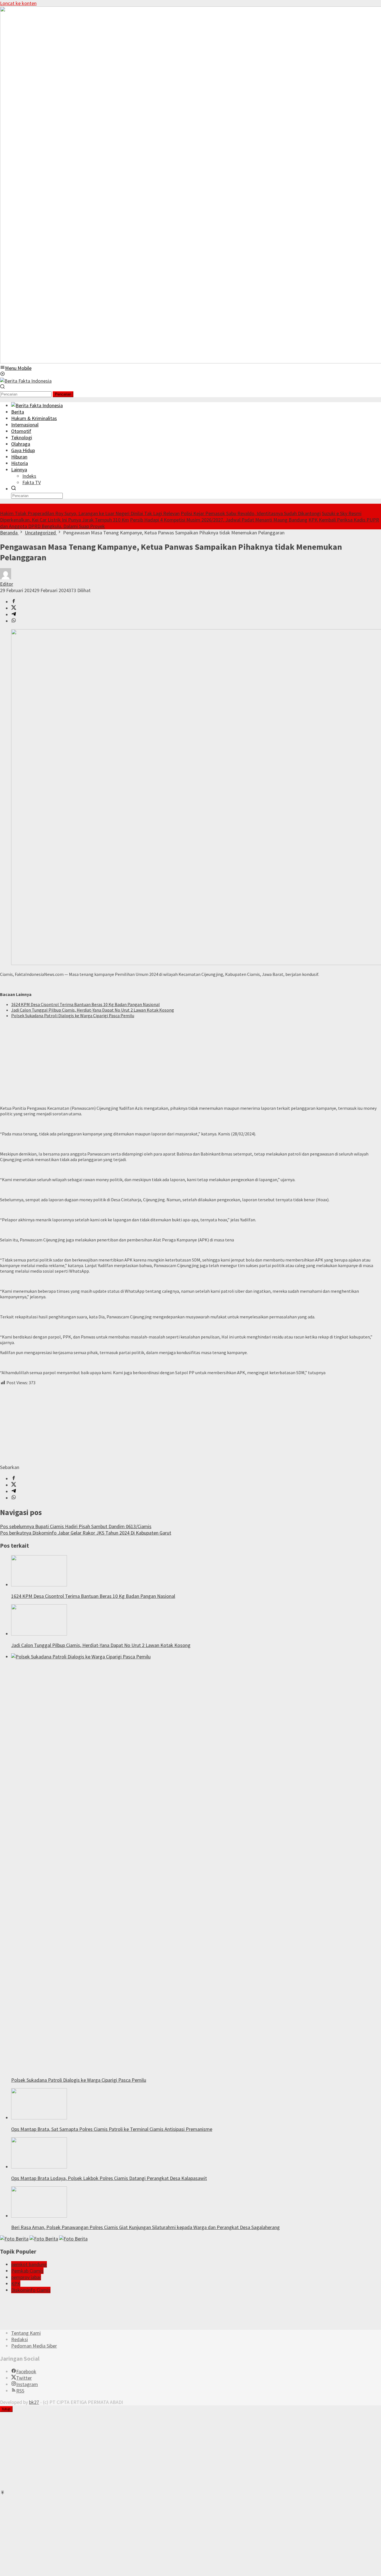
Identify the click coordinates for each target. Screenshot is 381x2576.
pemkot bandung (29, 2264)
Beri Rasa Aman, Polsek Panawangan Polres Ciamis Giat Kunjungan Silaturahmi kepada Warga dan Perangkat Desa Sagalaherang (145, 2227)
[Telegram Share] (14, 615)
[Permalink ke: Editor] (6, 577)
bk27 (34, 2402)
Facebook (26, 2371)
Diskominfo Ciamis (31, 2290)
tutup (6, 2409)
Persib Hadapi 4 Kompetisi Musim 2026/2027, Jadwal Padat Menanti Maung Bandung (219, 520)
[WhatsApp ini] (14, 621)
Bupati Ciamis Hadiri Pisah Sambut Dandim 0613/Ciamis (76, 1526)
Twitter (24, 2378)
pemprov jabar (26, 2277)
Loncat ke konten (18, 3)
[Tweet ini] (14, 608)
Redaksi (20, 2339)
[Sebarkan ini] (14, 602)
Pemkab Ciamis (27, 2271)
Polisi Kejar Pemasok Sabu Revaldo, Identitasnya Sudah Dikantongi (251, 513)
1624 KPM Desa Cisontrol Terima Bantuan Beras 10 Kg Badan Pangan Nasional (85, 1004)
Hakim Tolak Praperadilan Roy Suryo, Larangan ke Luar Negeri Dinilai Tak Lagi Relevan (90, 513)
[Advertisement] (167, 1062)
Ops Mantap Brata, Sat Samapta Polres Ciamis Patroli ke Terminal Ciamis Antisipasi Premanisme (112, 2129)
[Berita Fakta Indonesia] (26, 381)
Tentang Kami (26, 2333)
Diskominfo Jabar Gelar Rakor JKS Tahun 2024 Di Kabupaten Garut (86, 1533)
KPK (16, 2284)
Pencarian (63, 394)
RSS (20, 2391)
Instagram (27, 2384)
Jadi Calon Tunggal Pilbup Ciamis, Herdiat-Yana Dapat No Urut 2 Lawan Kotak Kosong (93, 1010)
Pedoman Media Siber (34, 2346)
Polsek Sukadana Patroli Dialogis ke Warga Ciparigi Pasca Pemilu (73, 1016)
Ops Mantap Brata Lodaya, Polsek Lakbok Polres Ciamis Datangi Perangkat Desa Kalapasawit (109, 2178)
